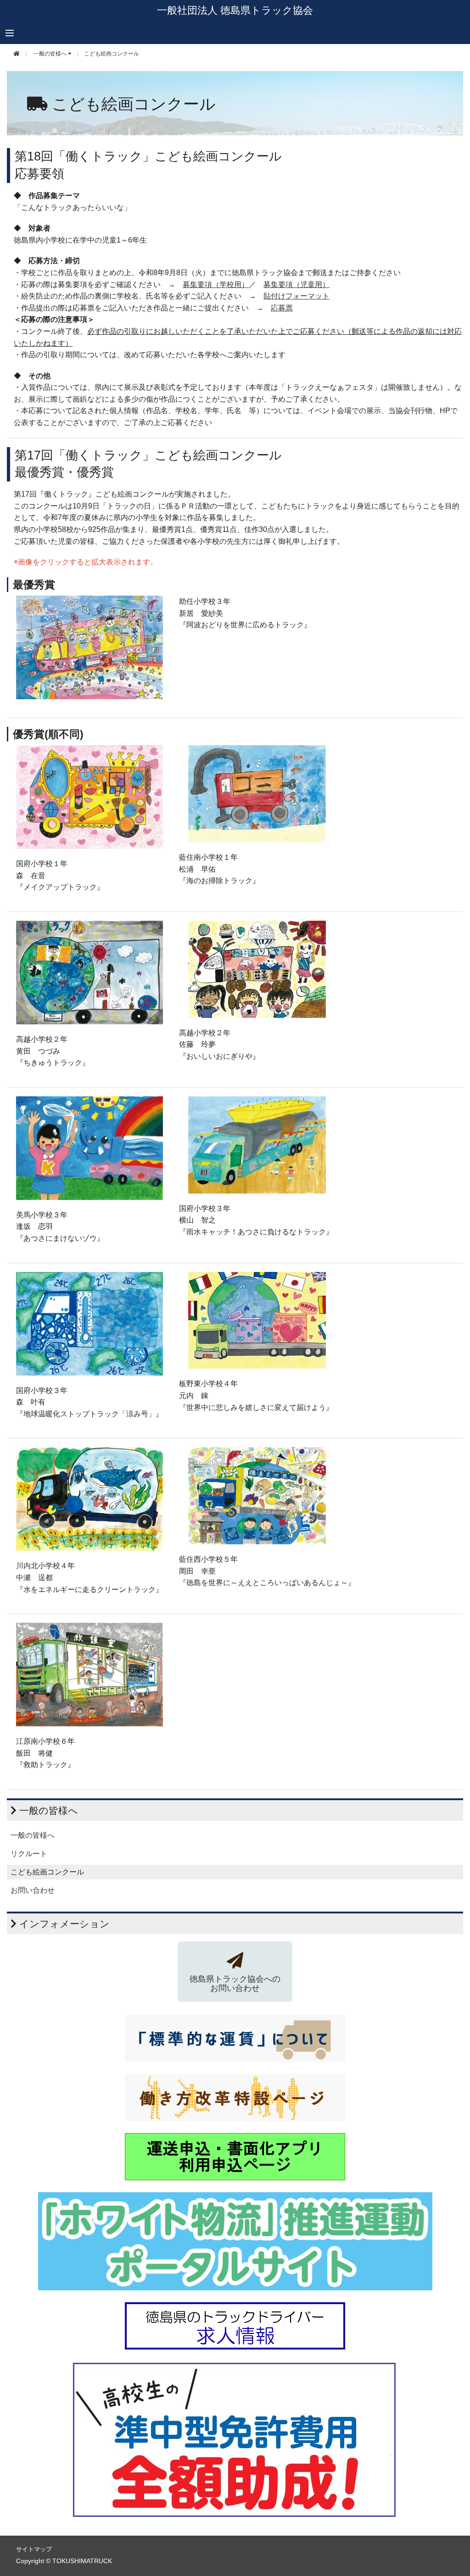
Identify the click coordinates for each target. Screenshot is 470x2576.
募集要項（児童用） (297, 285)
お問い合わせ (33, 1890)
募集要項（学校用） (216, 285)
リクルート (29, 1854)
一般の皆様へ (33, 1835)
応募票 (282, 308)
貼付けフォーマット (297, 296)
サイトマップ (34, 2549)
